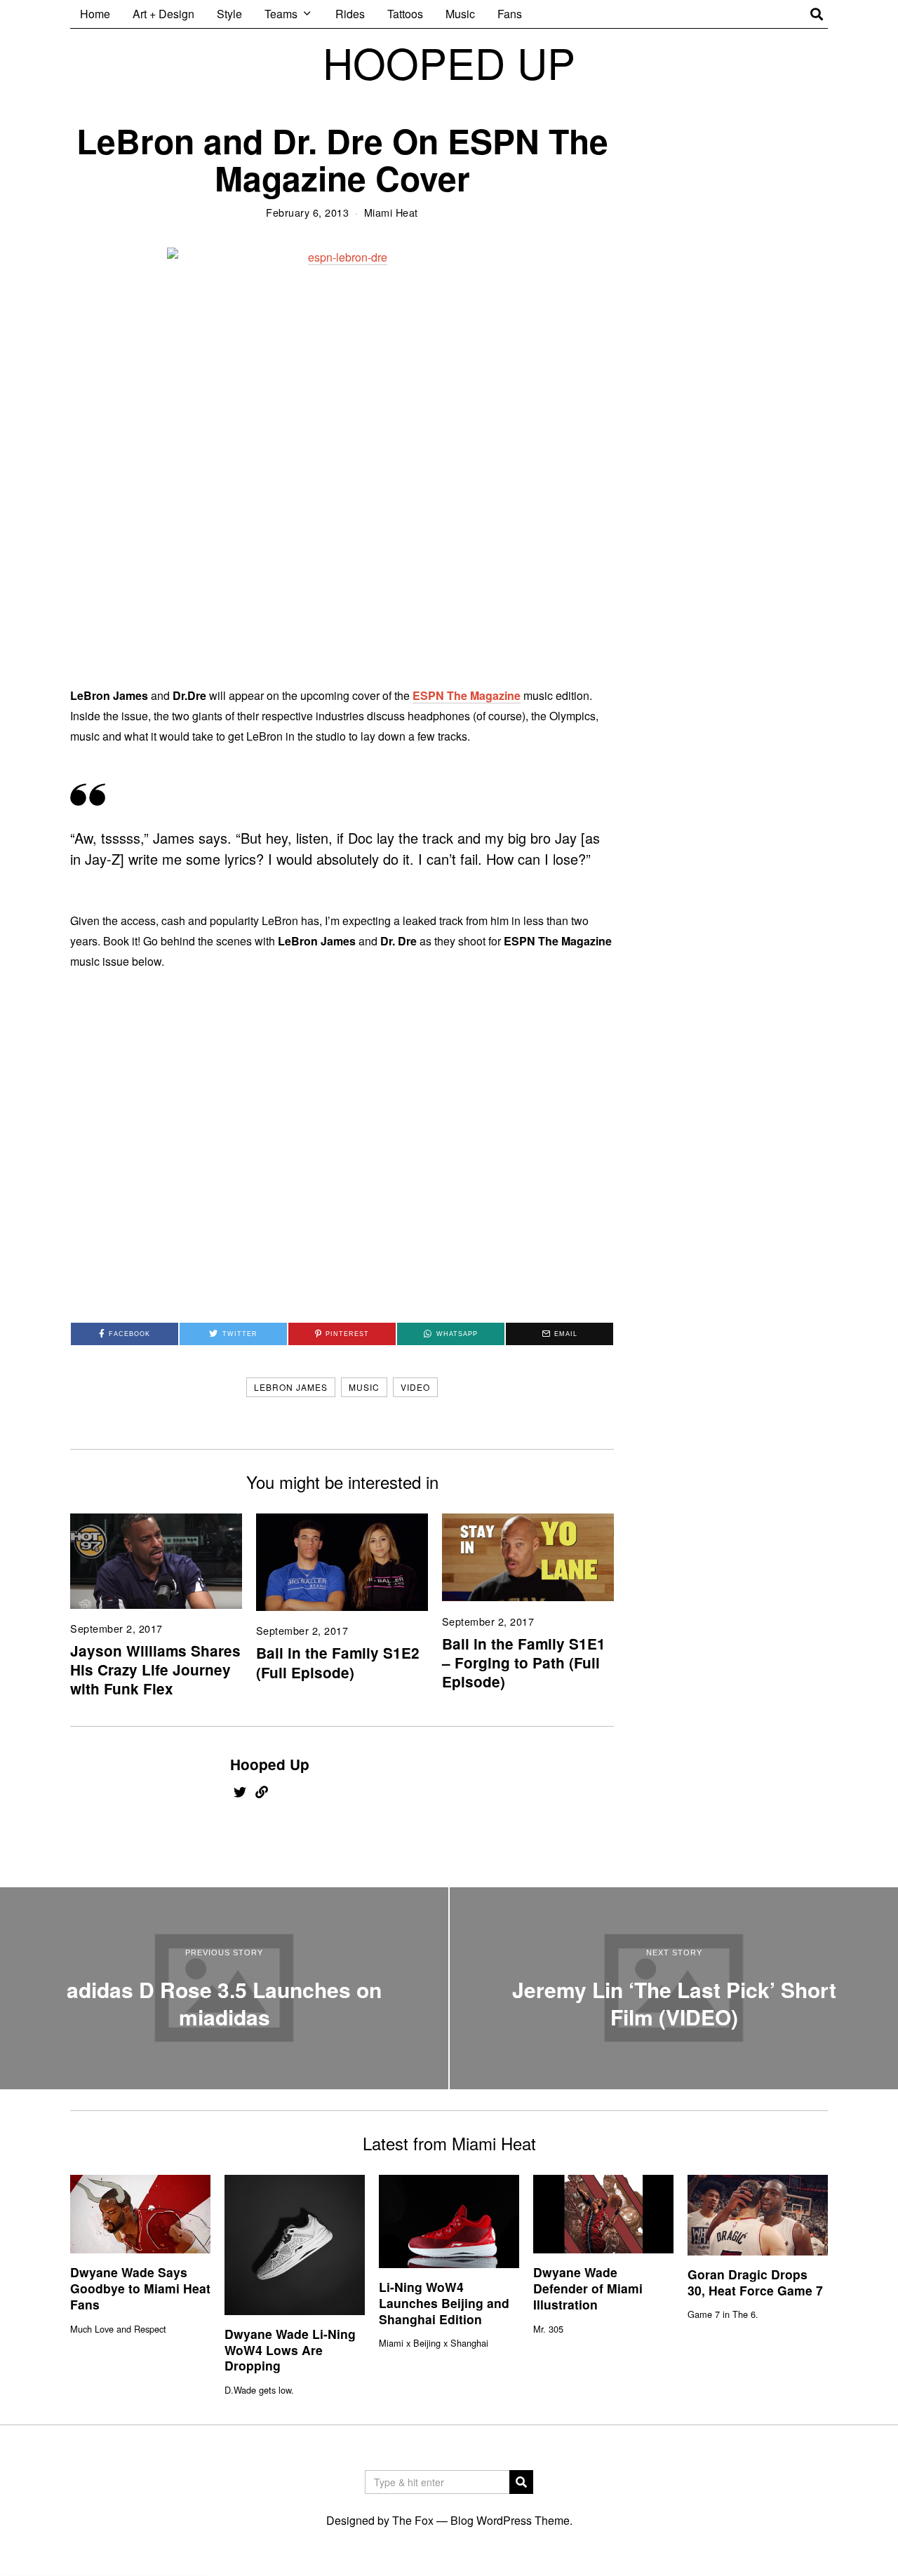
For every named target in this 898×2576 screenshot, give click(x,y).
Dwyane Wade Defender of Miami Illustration (588, 2288)
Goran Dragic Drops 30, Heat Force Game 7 (755, 2282)
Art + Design (163, 14)
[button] (521, 2482)
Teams (281, 14)
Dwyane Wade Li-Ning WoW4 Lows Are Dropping (290, 2350)
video (415, 1387)
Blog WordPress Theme (510, 2520)
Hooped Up (270, 1764)
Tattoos (405, 14)
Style (229, 14)
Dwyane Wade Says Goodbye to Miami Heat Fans (140, 2288)
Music (460, 14)
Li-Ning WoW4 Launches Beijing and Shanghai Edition (444, 2303)
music (364, 1387)
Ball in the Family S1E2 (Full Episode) (338, 1662)
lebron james (291, 1387)
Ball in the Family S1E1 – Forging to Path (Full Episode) (524, 1663)
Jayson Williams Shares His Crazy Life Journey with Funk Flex (155, 1670)
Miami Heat (391, 212)
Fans (510, 14)
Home (95, 14)
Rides (350, 14)
